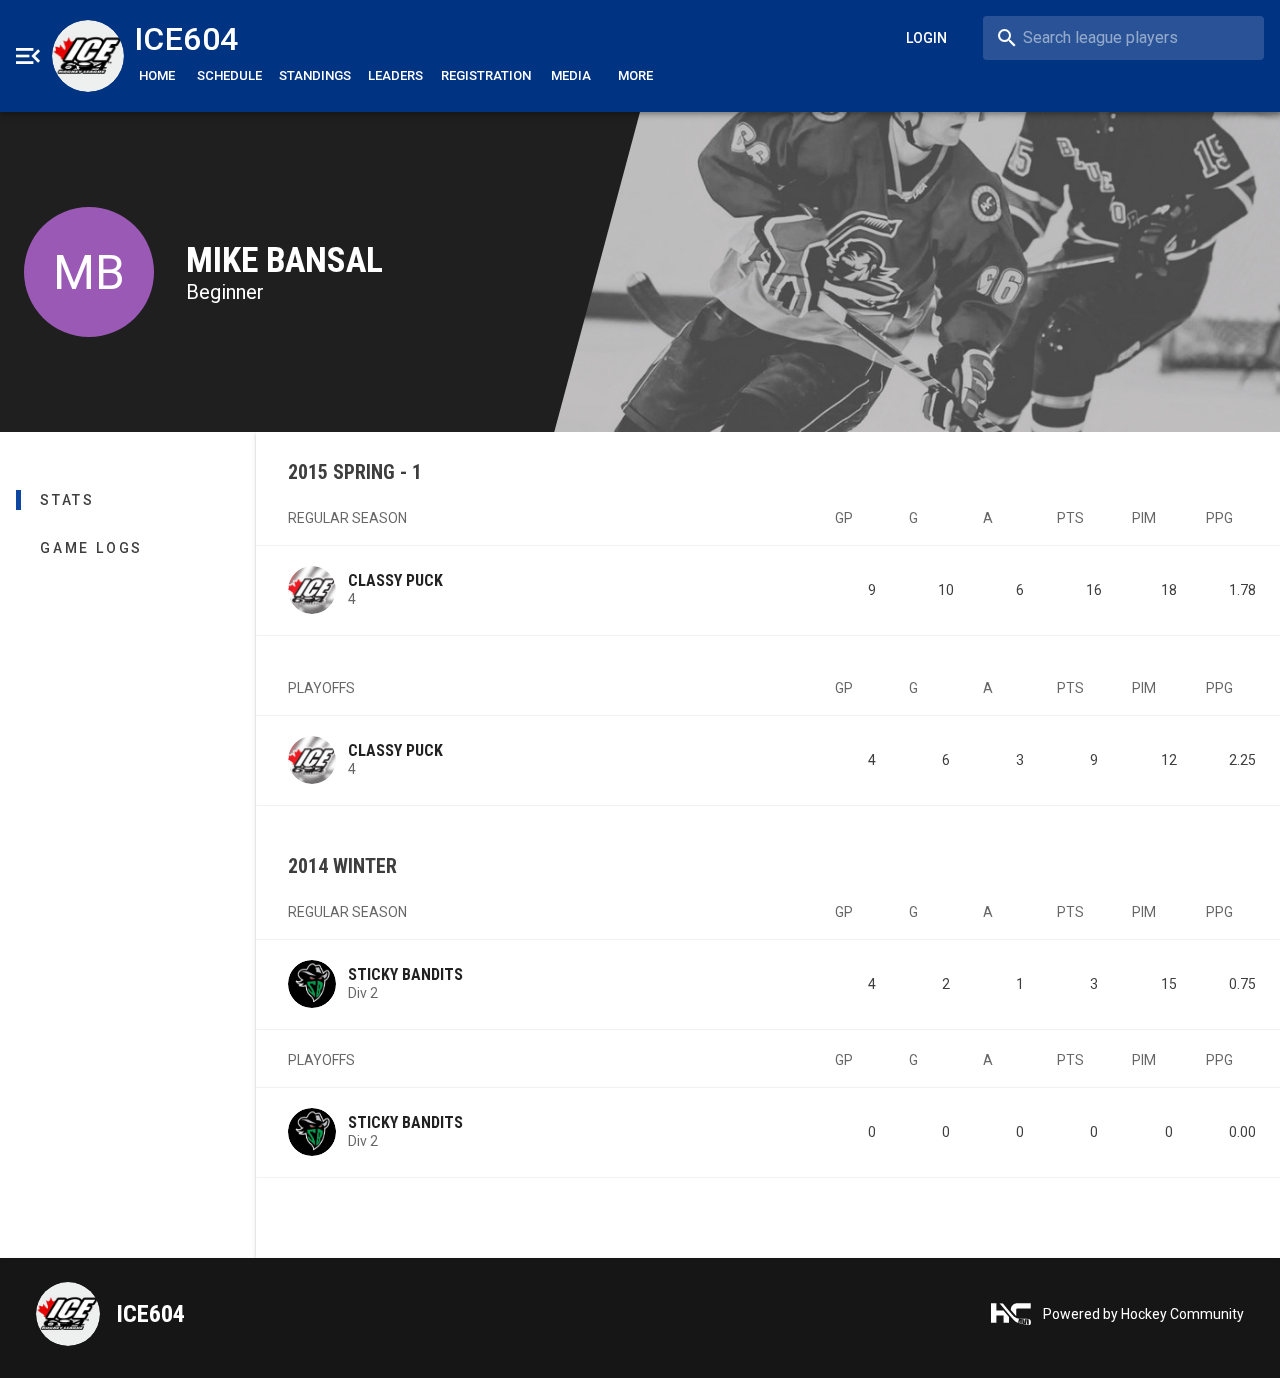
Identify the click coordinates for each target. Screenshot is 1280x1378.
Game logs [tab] (91, 548)
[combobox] (1123, 38)
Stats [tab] (67, 500)
